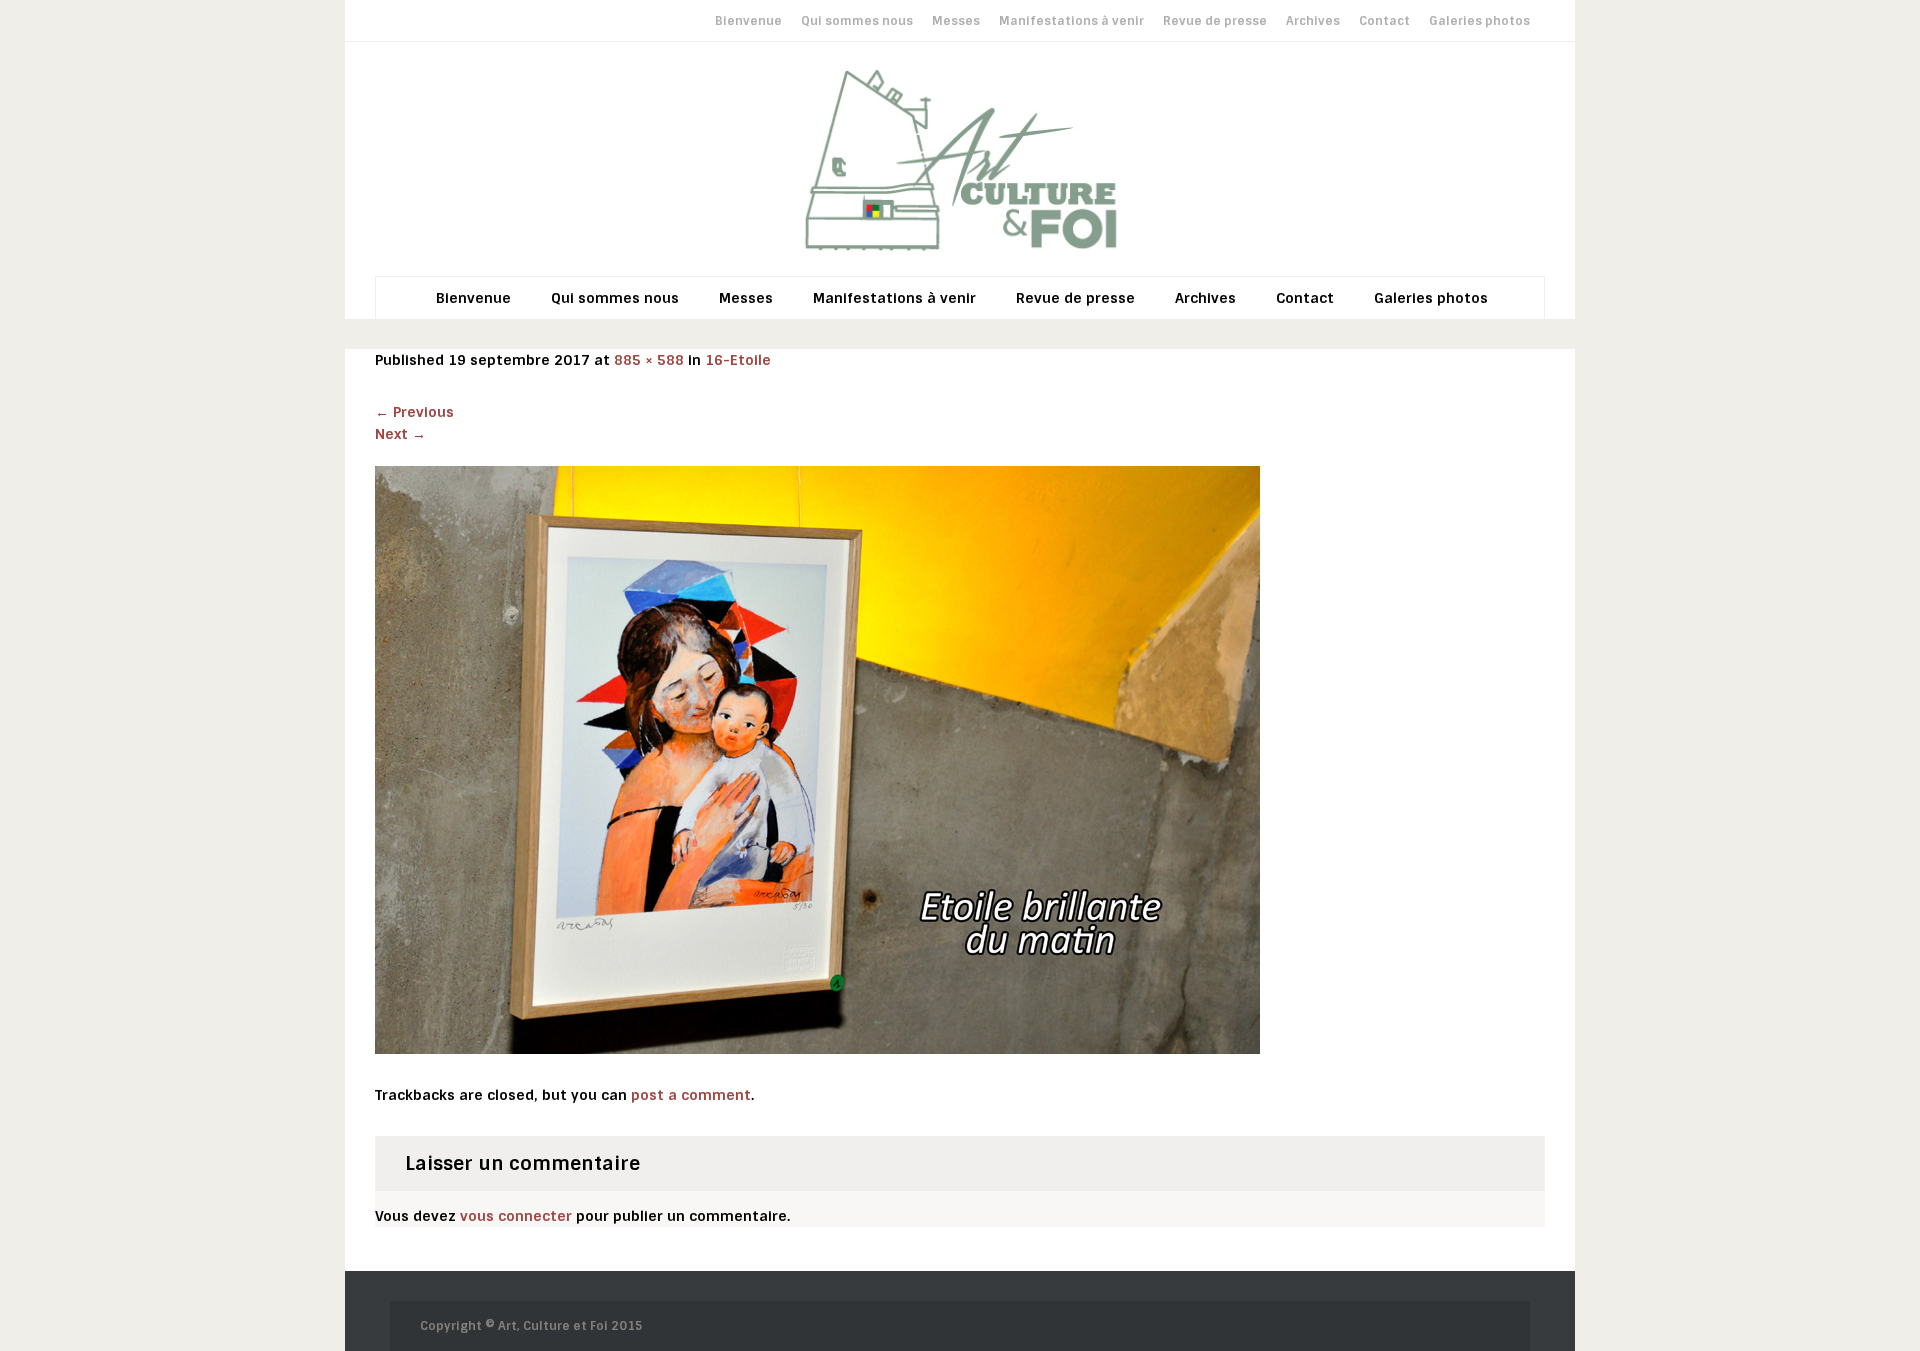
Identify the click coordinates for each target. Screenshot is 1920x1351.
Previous (414, 412)
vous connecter (516, 1216)
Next (400, 434)
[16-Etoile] (817, 759)
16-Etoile (738, 360)
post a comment (691, 1095)
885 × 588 (649, 360)
